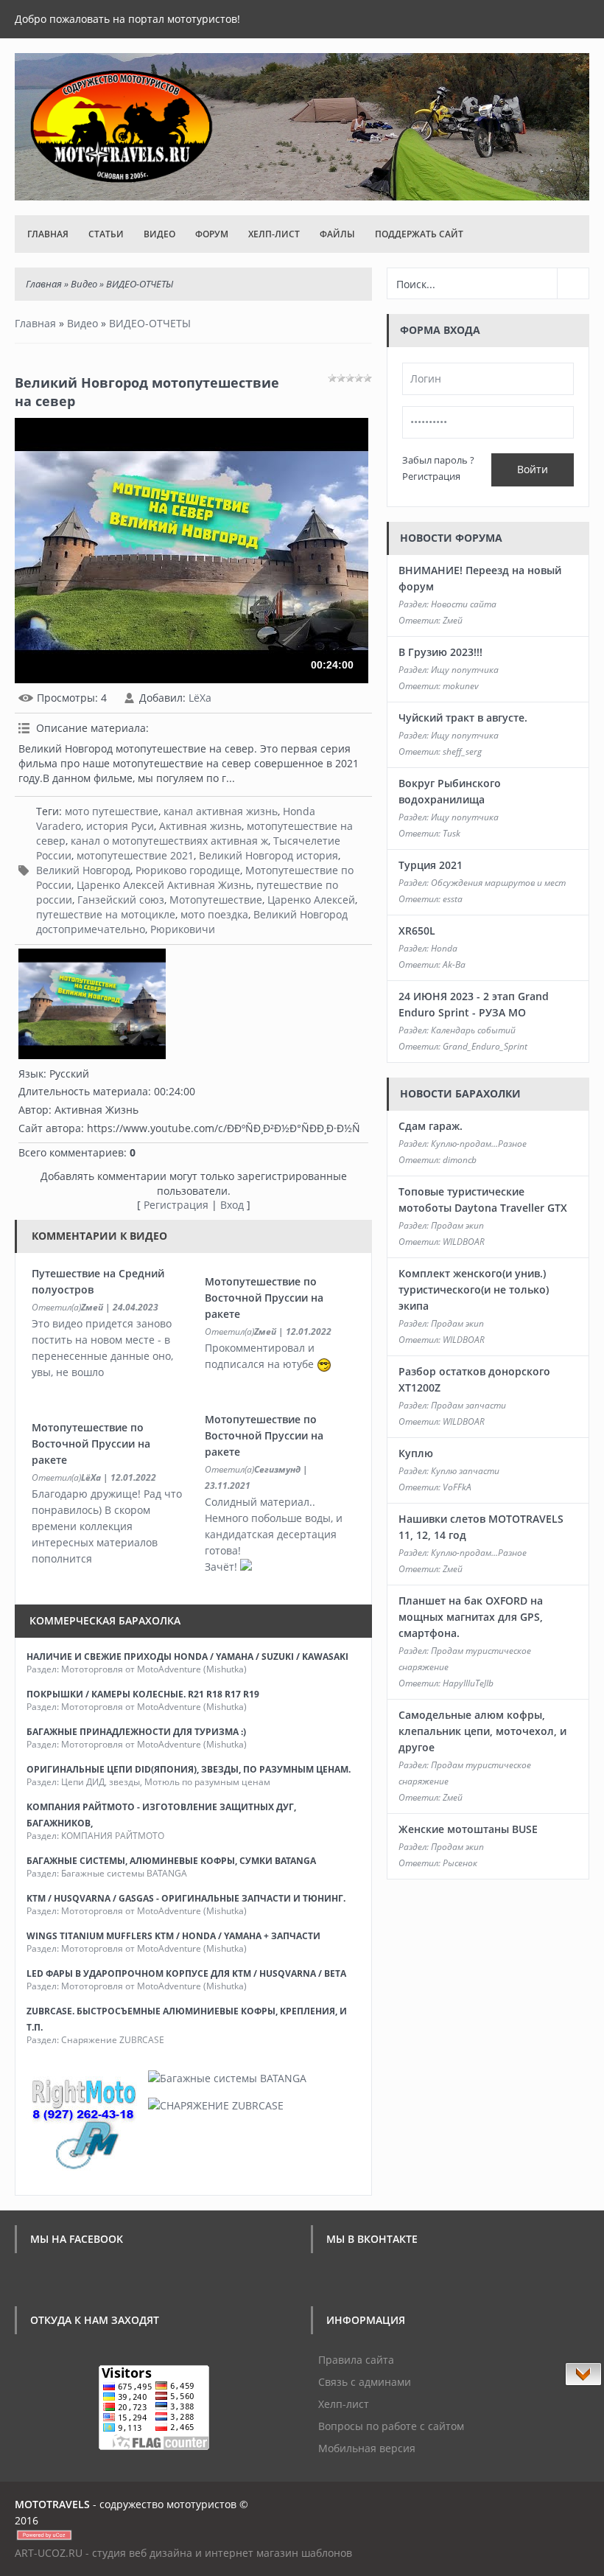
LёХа (200, 698)
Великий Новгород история (268, 855)
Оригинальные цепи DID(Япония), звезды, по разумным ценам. (189, 1769)
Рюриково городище (188, 870)
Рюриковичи (183, 929)
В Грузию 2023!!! (440, 652)
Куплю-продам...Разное (479, 1144)
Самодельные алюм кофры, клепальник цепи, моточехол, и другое (482, 1731)
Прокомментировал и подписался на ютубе (261, 1356)
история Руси (120, 826)
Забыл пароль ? (438, 460)
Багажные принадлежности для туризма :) (136, 1732)
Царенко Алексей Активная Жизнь (164, 885)
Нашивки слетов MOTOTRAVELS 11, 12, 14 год (481, 1527)
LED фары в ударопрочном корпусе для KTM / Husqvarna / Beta (186, 1973)
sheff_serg (462, 751)
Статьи (106, 234)
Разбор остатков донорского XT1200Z (474, 1379)
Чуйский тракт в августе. (463, 718)
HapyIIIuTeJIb (468, 1683)
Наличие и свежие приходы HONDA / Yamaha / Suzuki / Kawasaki (187, 1657)
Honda (444, 948)
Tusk (452, 833)
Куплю (416, 1453)
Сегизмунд (277, 1469)
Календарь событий (473, 1030)
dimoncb (460, 1160)
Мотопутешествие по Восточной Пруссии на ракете (264, 1298)
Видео (159, 234)
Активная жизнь (200, 826)
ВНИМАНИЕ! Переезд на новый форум (480, 578)
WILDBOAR (464, 1242)
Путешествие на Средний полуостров (98, 1281)
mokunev (461, 686)
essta (453, 899)
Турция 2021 (431, 865)
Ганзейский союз (121, 900)
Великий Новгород (83, 870)
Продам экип (457, 1225)
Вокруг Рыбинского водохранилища (450, 791)
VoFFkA (457, 1487)
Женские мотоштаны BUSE (468, 1829)
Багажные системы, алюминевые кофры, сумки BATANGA (171, 1861)
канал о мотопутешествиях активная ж (169, 841)
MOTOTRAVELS (52, 2504)
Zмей (92, 1307)
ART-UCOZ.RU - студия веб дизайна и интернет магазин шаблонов (183, 2553)
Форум (212, 234)
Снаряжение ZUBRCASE (113, 2040)
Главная (48, 234)
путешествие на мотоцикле (106, 914)
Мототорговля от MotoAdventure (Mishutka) (154, 1669)
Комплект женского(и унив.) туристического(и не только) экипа (474, 1289)
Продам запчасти (468, 1405)
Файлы (337, 234)
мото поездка (214, 914)
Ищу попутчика (465, 670)
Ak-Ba (454, 964)
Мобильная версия (367, 2448)
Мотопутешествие (216, 900)
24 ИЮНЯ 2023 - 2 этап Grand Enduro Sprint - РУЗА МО (474, 1004)
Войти (533, 469)
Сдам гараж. (431, 1126)
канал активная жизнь (221, 811)
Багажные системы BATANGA (124, 1873)
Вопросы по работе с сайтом (391, 2426)
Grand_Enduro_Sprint (485, 1046)
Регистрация (176, 1205)
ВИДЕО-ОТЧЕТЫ (140, 284)
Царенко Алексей (311, 900)
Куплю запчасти (465, 1471)
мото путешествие (112, 811)
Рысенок (460, 1863)
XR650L (417, 931)
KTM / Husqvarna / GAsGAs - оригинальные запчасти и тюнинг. (186, 1898)
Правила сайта (356, 2360)
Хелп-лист (274, 234)
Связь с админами (365, 2382)
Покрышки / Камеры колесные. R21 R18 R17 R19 (143, 1694)
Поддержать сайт (419, 234)
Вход (232, 1205)
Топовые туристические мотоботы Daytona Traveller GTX (483, 1200)
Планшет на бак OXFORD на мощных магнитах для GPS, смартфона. (471, 1617)
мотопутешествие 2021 (135, 855)
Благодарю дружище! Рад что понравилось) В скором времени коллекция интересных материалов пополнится (107, 1526)
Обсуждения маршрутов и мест (498, 883)
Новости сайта (464, 604)
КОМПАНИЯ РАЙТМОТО (113, 1836)
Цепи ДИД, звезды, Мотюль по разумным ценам (166, 1782)
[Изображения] (92, 1004)
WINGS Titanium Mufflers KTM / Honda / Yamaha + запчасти (173, 1936)
